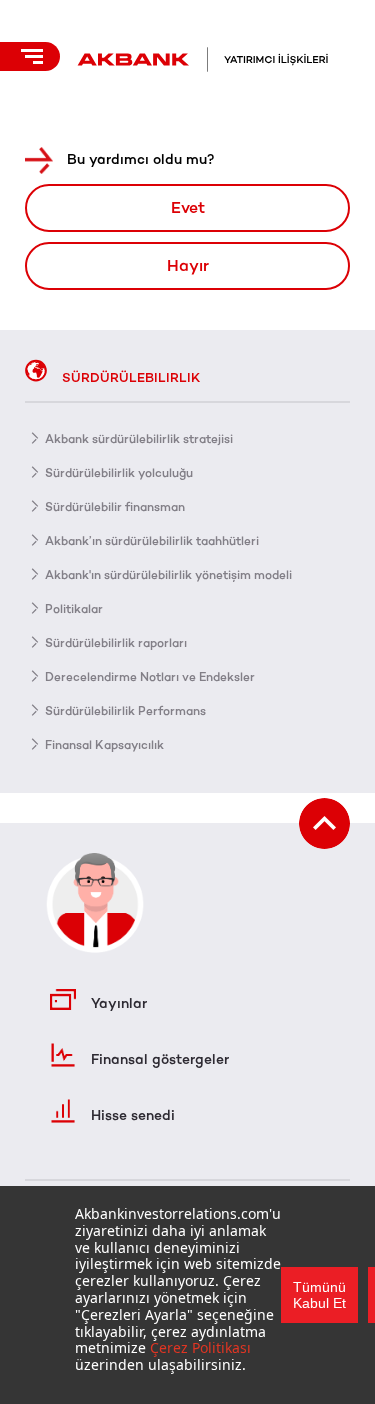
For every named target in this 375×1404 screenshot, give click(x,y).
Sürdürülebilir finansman (115, 507)
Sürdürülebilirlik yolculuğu (119, 473)
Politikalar (74, 609)
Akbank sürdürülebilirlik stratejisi (139, 439)
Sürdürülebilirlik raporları (116, 643)
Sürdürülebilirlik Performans (125, 711)
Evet (188, 207)
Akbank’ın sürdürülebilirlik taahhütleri (152, 541)
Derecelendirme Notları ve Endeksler (150, 677)
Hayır (188, 265)
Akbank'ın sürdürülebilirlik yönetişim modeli (168, 575)
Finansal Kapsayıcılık (104, 745)
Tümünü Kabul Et (319, 1295)
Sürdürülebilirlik (131, 377)
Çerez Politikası (200, 1347)
